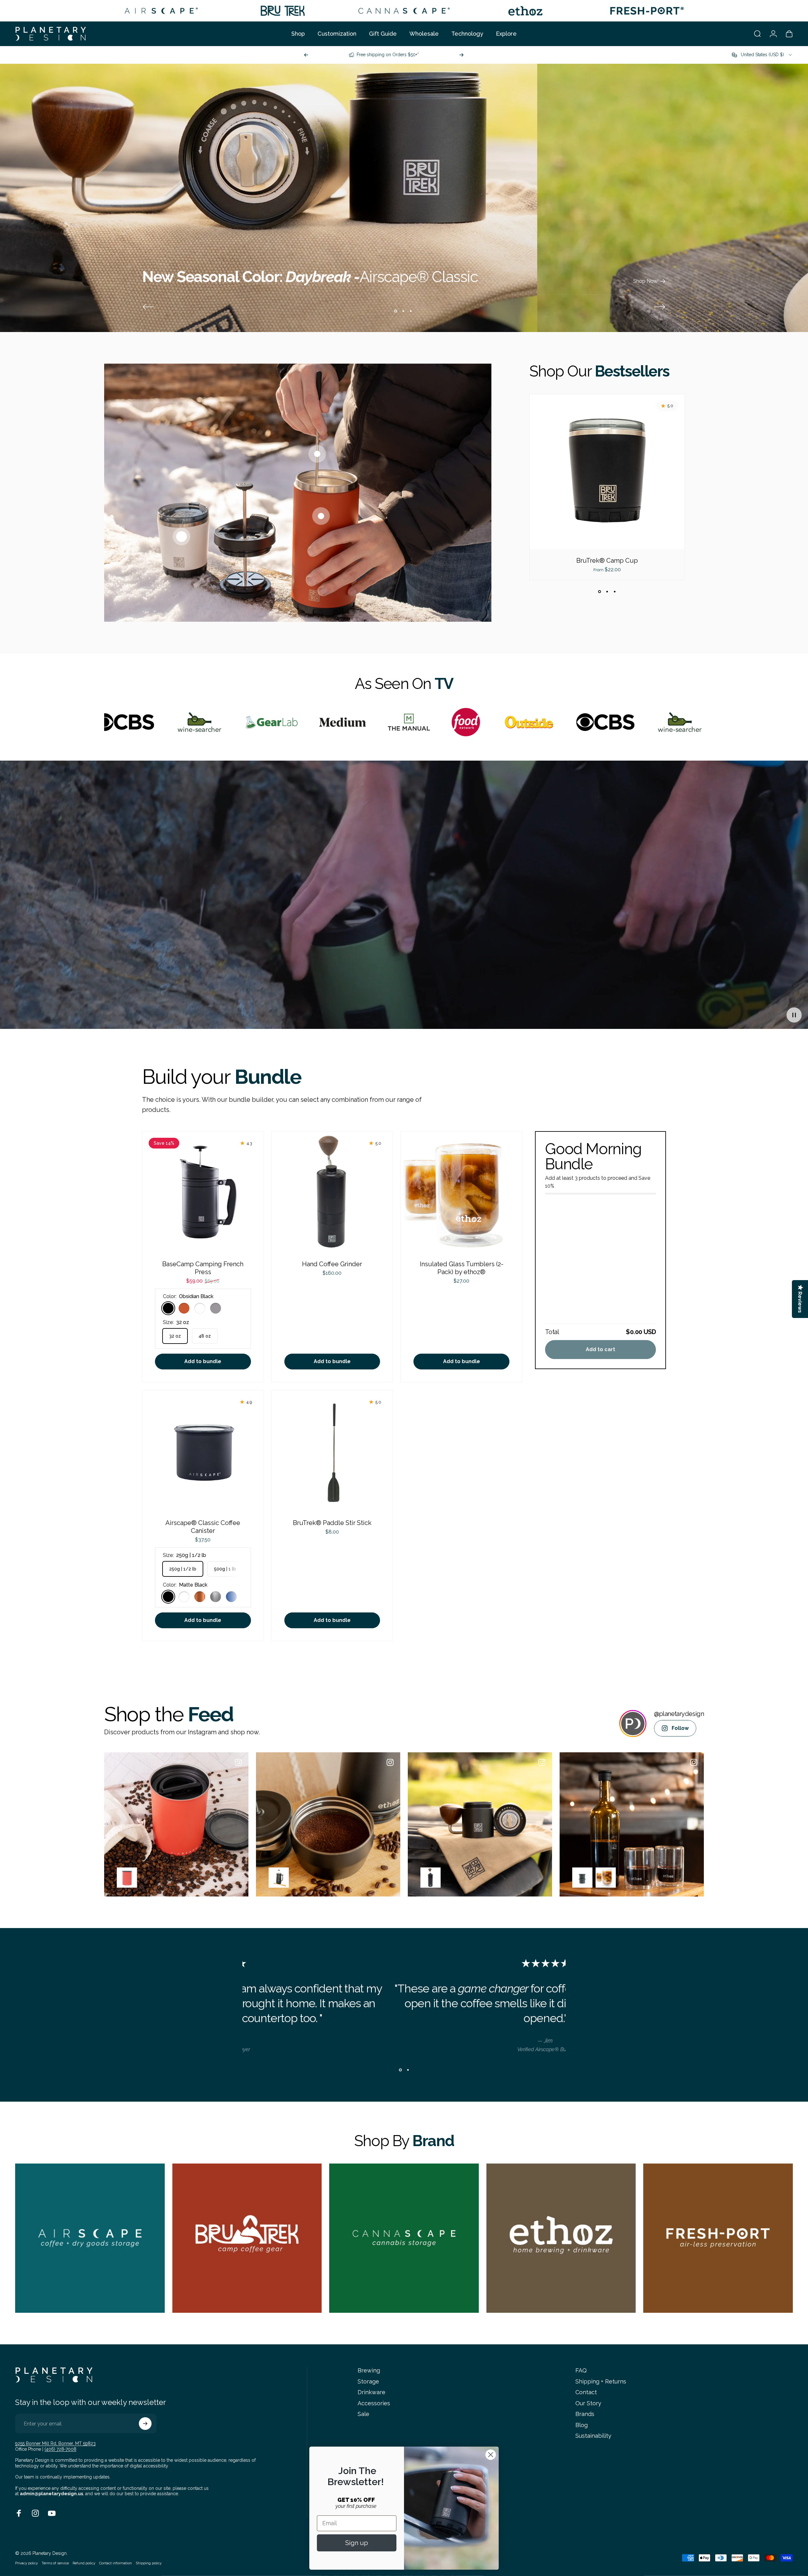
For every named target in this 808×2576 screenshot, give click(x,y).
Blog (582, 2425)
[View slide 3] (615, 591)
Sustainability (593, 2436)
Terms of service (55, 2563)
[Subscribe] (145, 2424)
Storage (368, 2381)
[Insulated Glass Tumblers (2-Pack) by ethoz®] (461, 1192)
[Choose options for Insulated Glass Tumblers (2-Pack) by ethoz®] (606, 1878)
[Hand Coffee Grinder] (332, 1192)
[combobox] (762, 55)
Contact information (116, 2563)
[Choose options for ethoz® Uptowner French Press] (279, 1878)
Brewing (369, 2370)
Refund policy (84, 2563)
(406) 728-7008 (60, 2449)
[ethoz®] (525, 11)
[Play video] (404, 899)
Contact (586, 2392)
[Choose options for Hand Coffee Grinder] (431, 1878)
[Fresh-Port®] (647, 11)
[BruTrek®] (283, 11)
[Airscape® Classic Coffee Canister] (203, 1451)
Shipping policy (149, 2563)
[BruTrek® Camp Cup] (607, 472)
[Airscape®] (161, 11)
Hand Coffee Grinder (332, 1264)
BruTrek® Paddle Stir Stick (332, 1523)
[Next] (461, 55)
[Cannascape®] (404, 11)
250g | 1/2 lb (183, 1569)
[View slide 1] (599, 591)
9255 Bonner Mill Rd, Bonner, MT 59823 (55, 2443)
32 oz (175, 1336)
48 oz (205, 1336)
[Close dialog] (491, 2455)
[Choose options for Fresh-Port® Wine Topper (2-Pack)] (582, 1878)
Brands (585, 2414)
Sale (363, 2414)
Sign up (357, 2543)
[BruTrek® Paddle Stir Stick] (332, 1451)
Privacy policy (27, 2563)
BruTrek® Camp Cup (607, 561)
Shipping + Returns (601, 2381)
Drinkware (371, 2392)
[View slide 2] (607, 591)
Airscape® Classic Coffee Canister (203, 1527)
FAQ (581, 2370)
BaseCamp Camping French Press (203, 1268)
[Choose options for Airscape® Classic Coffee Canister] (127, 1878)
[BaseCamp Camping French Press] (203, 1192)
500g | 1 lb (225, 1569)
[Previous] (306, 55)
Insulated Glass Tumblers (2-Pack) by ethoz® (462, 1268)
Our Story (588, 2403)
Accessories (374, 2403)
